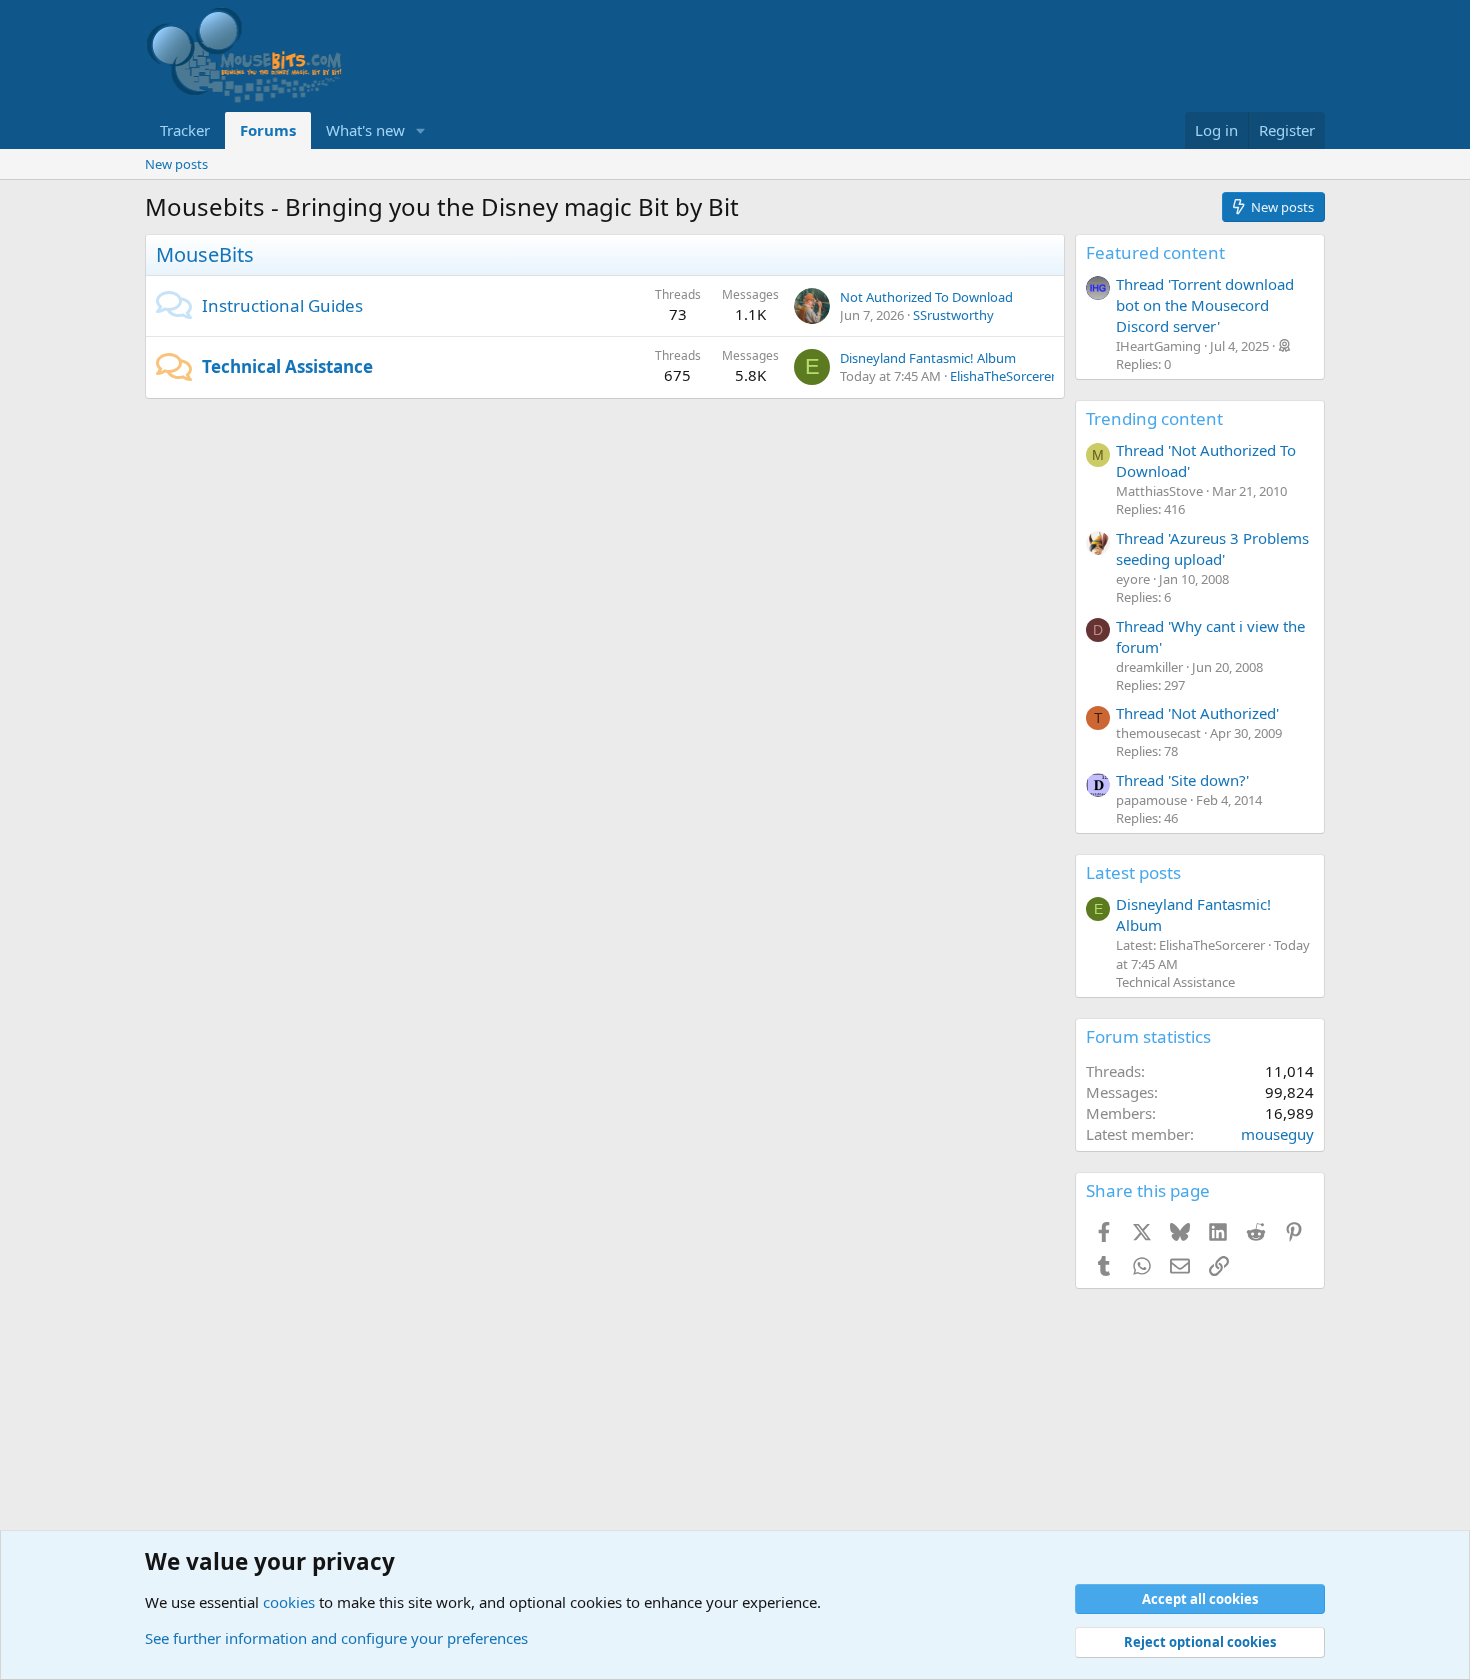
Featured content (1155, 252)
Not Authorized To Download (926, 297)
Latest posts (1133, 872)
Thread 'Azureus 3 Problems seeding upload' (1212, 548)
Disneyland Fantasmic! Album (928, 358)
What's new (365, 130)
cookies (289, 1602)
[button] (421, 130)
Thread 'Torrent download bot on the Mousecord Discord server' (1205, 305)
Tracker (185, 130)
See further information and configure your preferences (336, 1638)
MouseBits (205, 254)
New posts (176, 164)
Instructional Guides (282, 305)
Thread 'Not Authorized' (1197, 713)
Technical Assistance (287, 366)
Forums (268, 130)
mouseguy (1277, 1134)
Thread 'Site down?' (1182, 780)
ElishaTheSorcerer (1003, 376)
